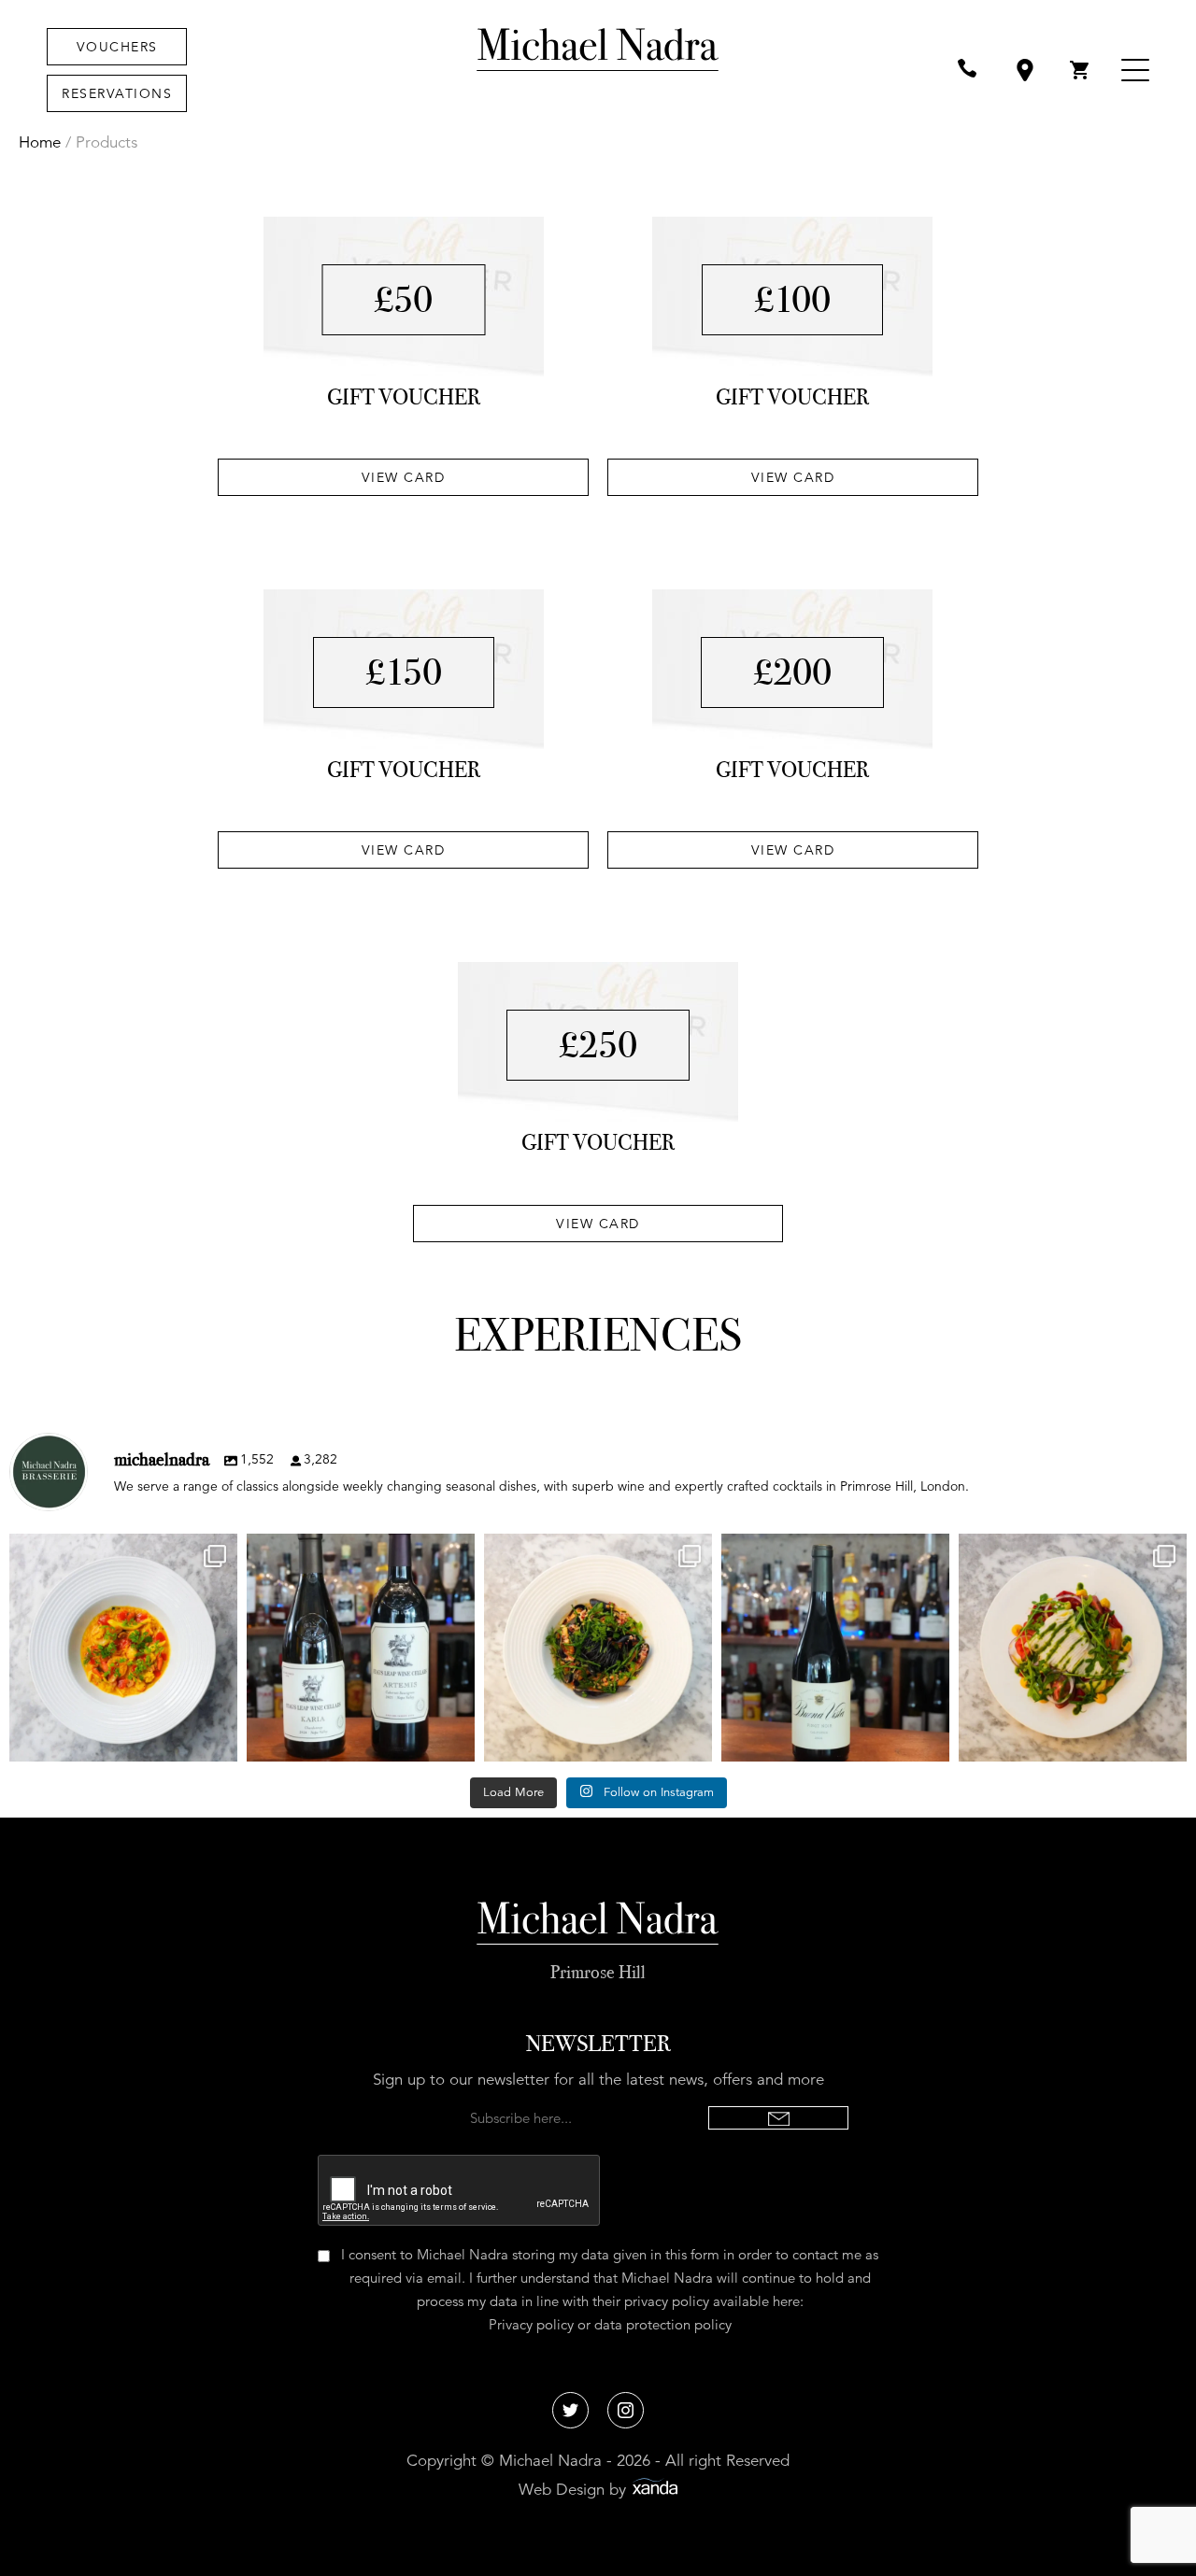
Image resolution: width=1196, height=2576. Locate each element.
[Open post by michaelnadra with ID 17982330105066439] (835, 1648)
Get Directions (1028, 71)
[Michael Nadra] (598, 70)
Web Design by (575, 2490)
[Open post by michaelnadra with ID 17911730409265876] (123, 1648)
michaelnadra (121, 1551)
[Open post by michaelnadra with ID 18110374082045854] (1073, 1648)
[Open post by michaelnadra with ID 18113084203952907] (361, 1648)
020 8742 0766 (972, 71)
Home (40, 142)
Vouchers (117, 47)
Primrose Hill (598, 1972)
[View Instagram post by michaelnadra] (219, 1739)
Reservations (117, 93)
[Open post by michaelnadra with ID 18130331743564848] (598, 1648)
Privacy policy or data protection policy (610, 2324)
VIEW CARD (404, 477)
